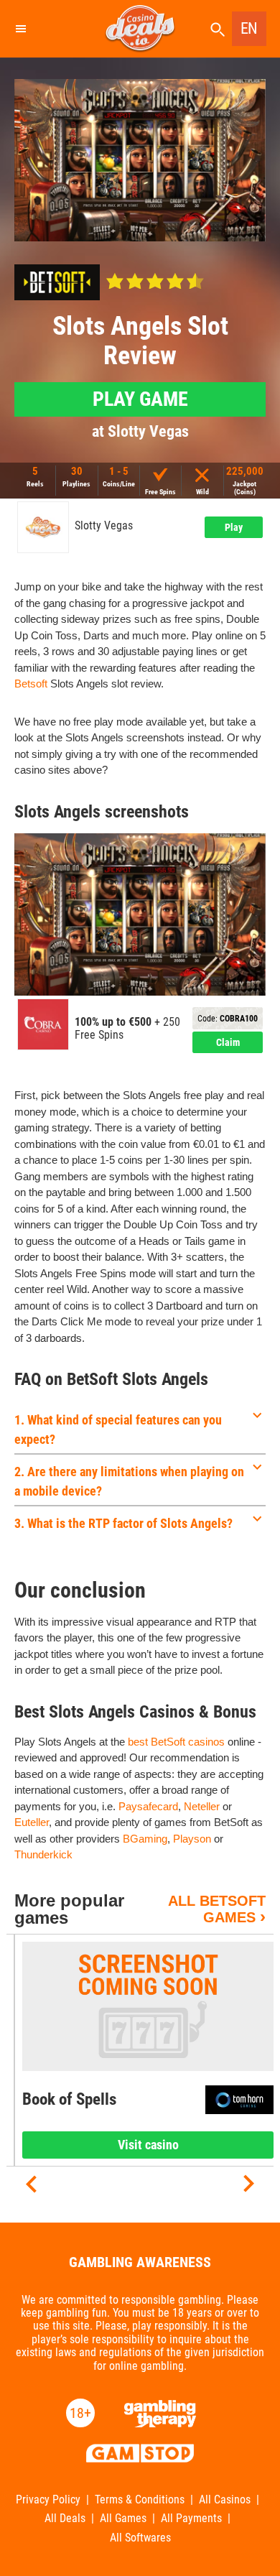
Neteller (202, 1806)
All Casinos (225, 2500)
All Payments (191, 2519)
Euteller (32, 1822)
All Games (123, 2519)
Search (218, 30)
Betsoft (31, 684)
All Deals (65, 2519)
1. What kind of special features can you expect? (118, 1430)
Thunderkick (43, 1854)
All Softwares (140, 2538)
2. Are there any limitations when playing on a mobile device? (129, 1481)
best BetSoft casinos (176, 1742)
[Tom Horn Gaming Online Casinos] (239, 2100)
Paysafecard (148, 1806)
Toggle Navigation (20, 29)
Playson (192, 1839)
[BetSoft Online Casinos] (57, 282)
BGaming (145, 1839)
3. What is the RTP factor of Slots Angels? (123, 1523)
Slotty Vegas (104, 526)
